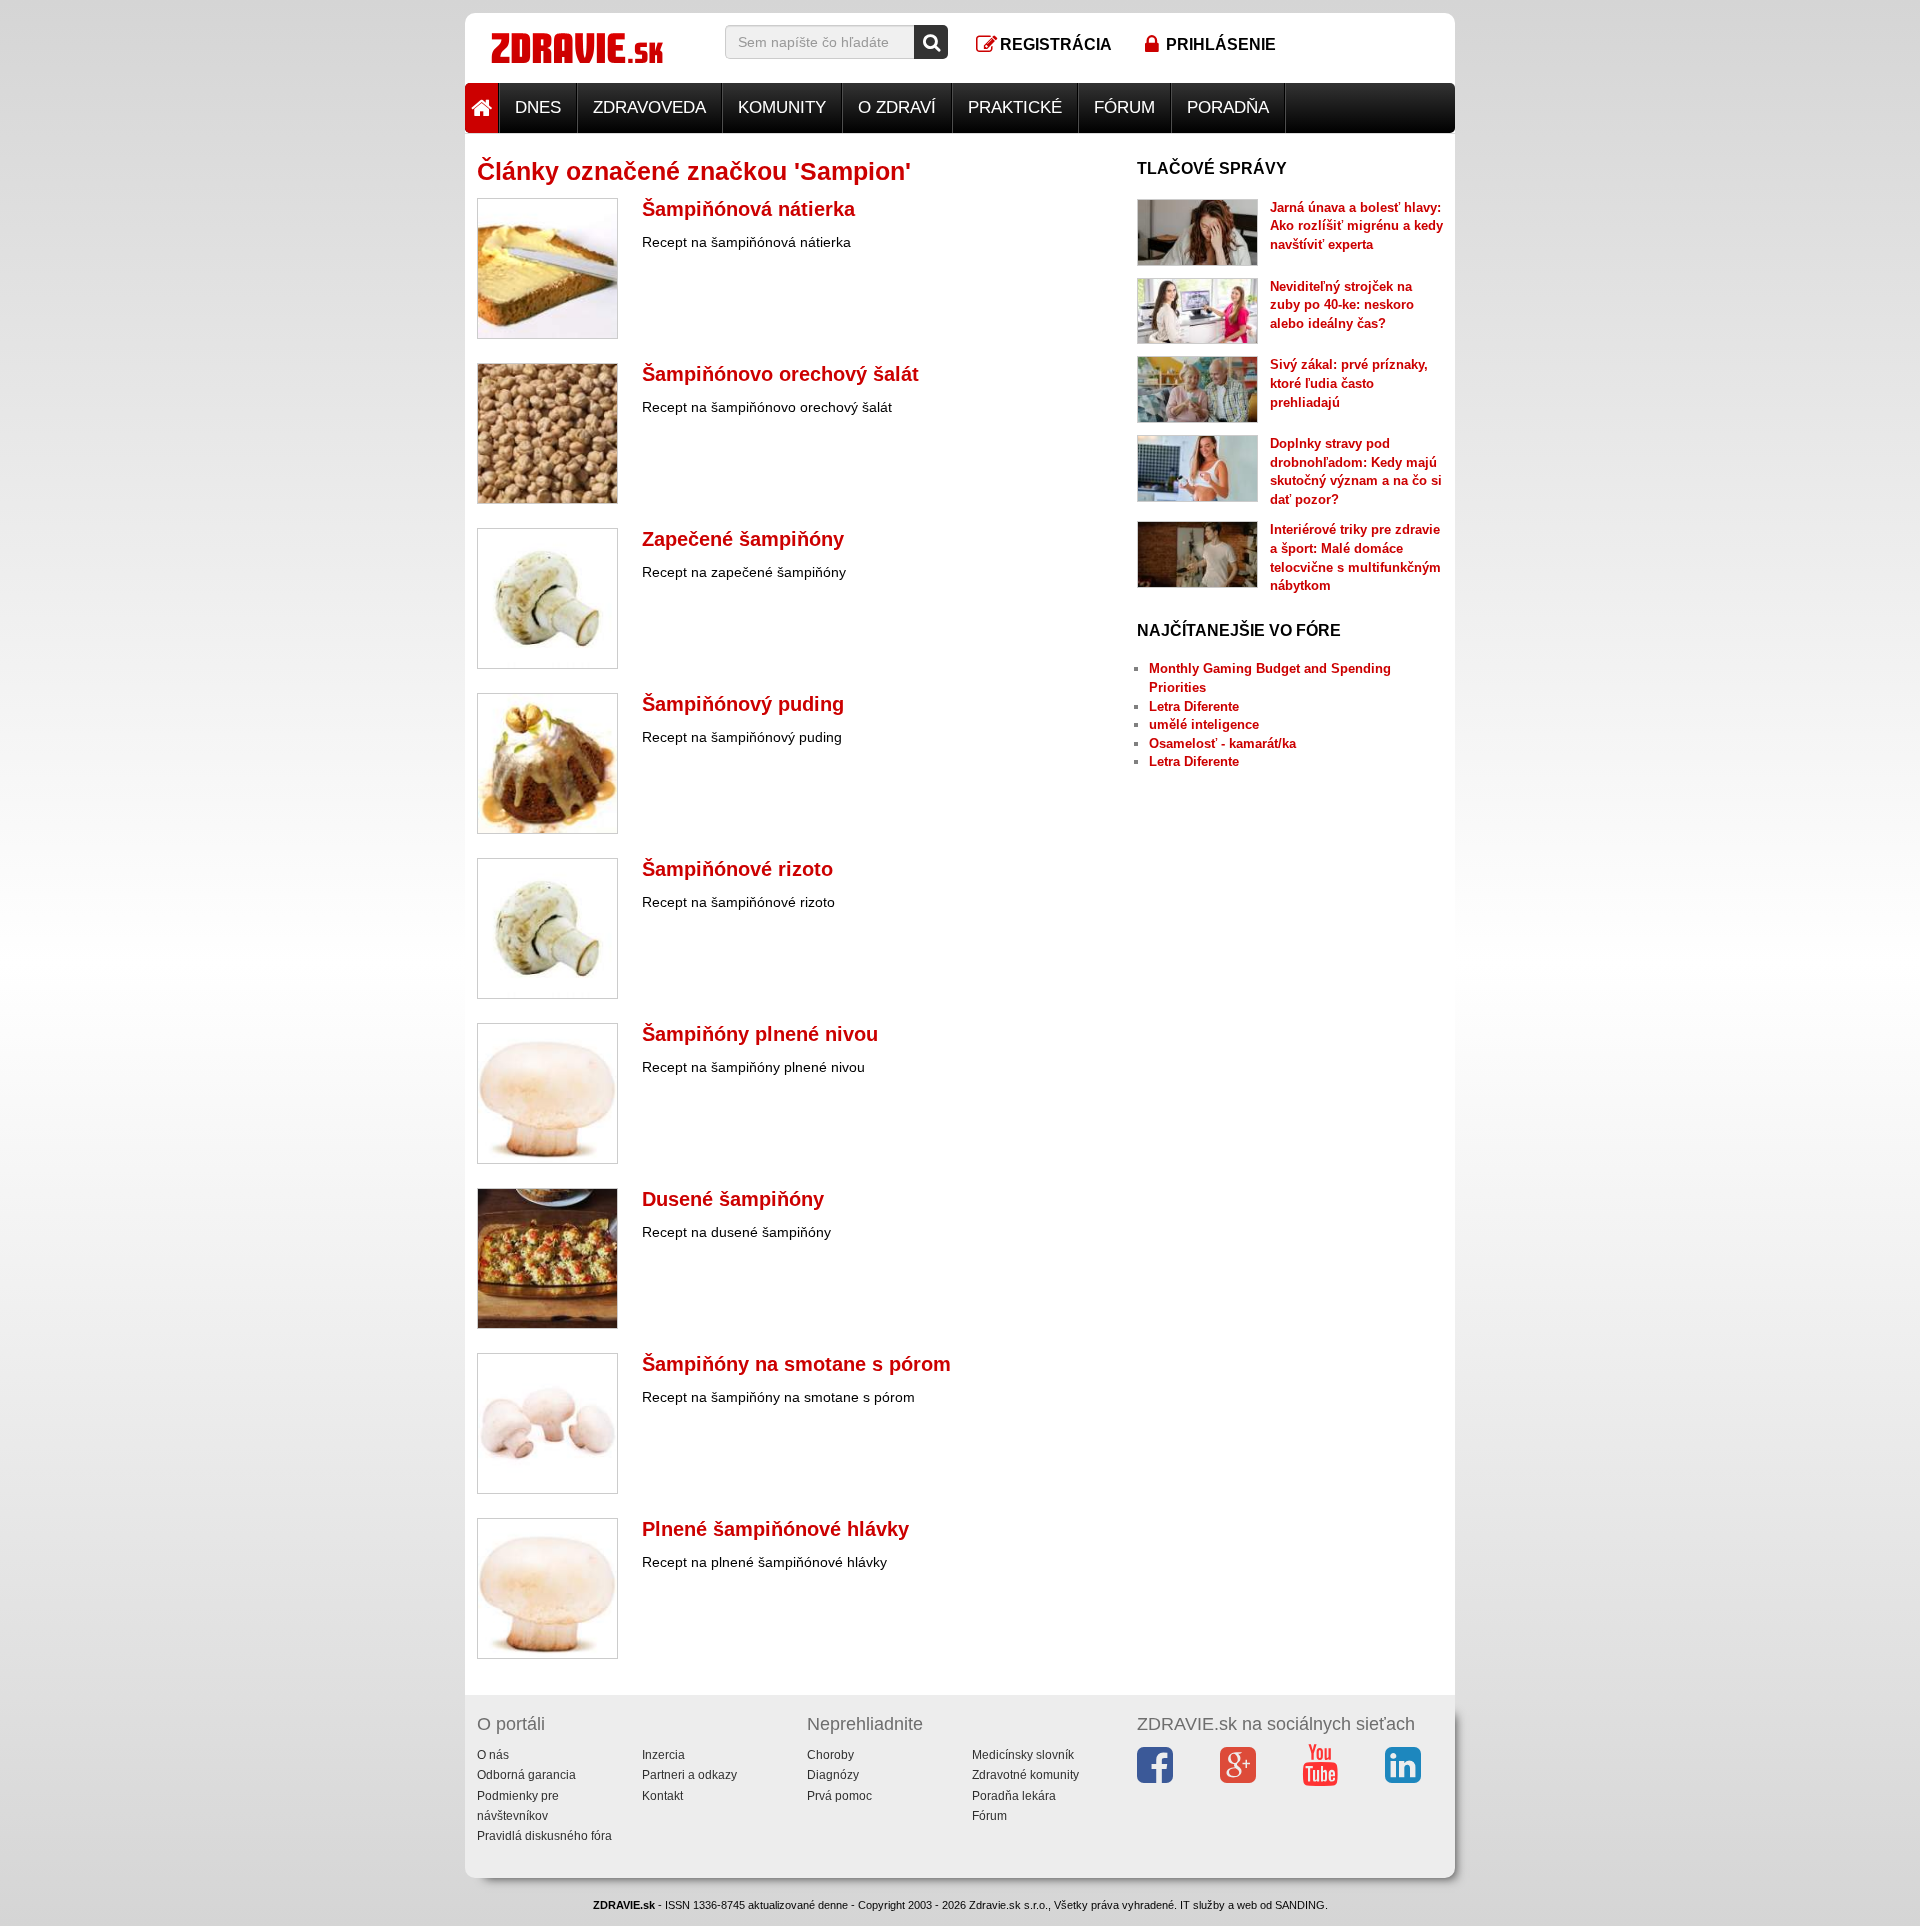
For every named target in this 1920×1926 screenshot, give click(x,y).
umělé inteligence (1204, 724)
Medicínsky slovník (1023, 1755)
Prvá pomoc (839, 1796)
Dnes (538, 107)
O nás (493, 1755)
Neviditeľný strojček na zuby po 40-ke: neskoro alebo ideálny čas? (1342, 305)
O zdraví (897, 107)
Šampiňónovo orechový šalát (780, 374)
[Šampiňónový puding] (547, 763)
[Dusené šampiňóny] (547, 1258)
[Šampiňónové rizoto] (547, 928)
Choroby (830, 1755)
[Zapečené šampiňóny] (547, 598)
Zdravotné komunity (1025, 1775)
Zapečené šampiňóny (743, 539)
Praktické (1015, 107)
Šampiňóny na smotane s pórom (796, 1364)
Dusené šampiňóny (733, 1199)
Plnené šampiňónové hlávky (775, 1529)
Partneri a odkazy (689, 1775)
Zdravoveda (649, 107)
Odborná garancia (526, 1775)
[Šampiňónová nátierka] (547, 268)
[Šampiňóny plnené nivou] (547, 1093)
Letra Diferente (1194, 706)
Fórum (1124, 107)
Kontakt (662, 1796)
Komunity (782, 107)
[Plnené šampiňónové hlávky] (547, 1588)
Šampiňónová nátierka (748, 209)
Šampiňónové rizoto (737, 869)
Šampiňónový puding (743, 704)
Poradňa (1228, 107)
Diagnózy (833, 1775)
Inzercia (663, 1755)
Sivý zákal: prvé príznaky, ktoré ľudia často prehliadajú (1349, 383)
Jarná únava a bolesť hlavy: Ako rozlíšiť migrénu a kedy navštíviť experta (1356, 226)
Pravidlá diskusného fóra (544, 1836)
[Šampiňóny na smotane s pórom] (547, 1423)
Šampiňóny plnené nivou (760, 1034)
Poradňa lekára (1014, 1796)
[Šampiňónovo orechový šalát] (547, 433)
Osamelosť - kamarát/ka (1222, 743)
